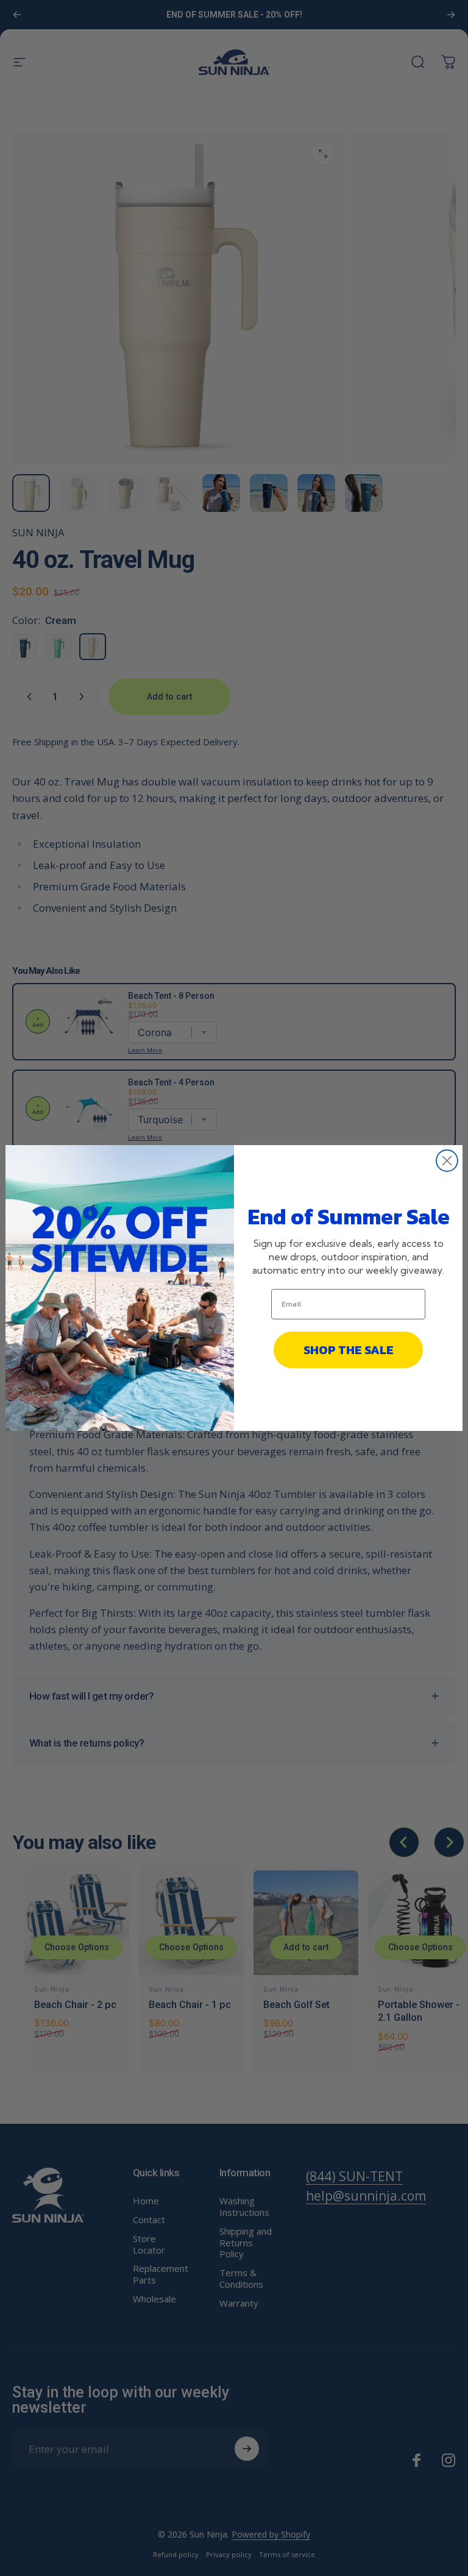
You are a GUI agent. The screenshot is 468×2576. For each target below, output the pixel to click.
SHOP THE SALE (349, 1350)
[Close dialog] (447, 1161)
